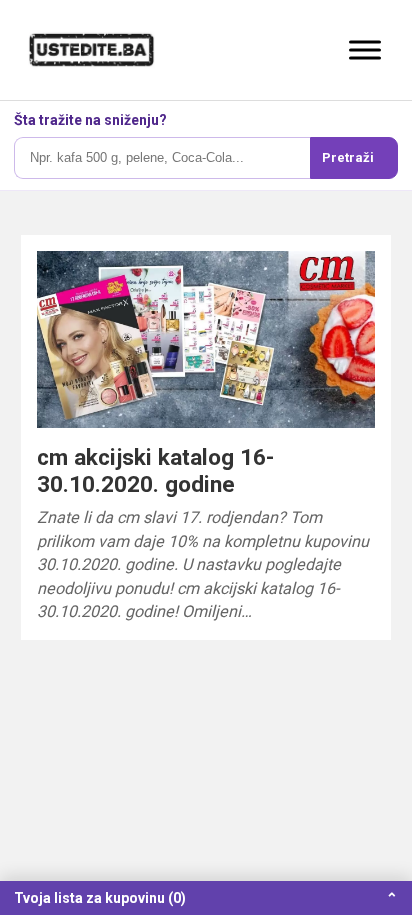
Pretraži (348, 157)
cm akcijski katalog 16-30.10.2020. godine (155, 470)
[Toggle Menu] (365, 49)
